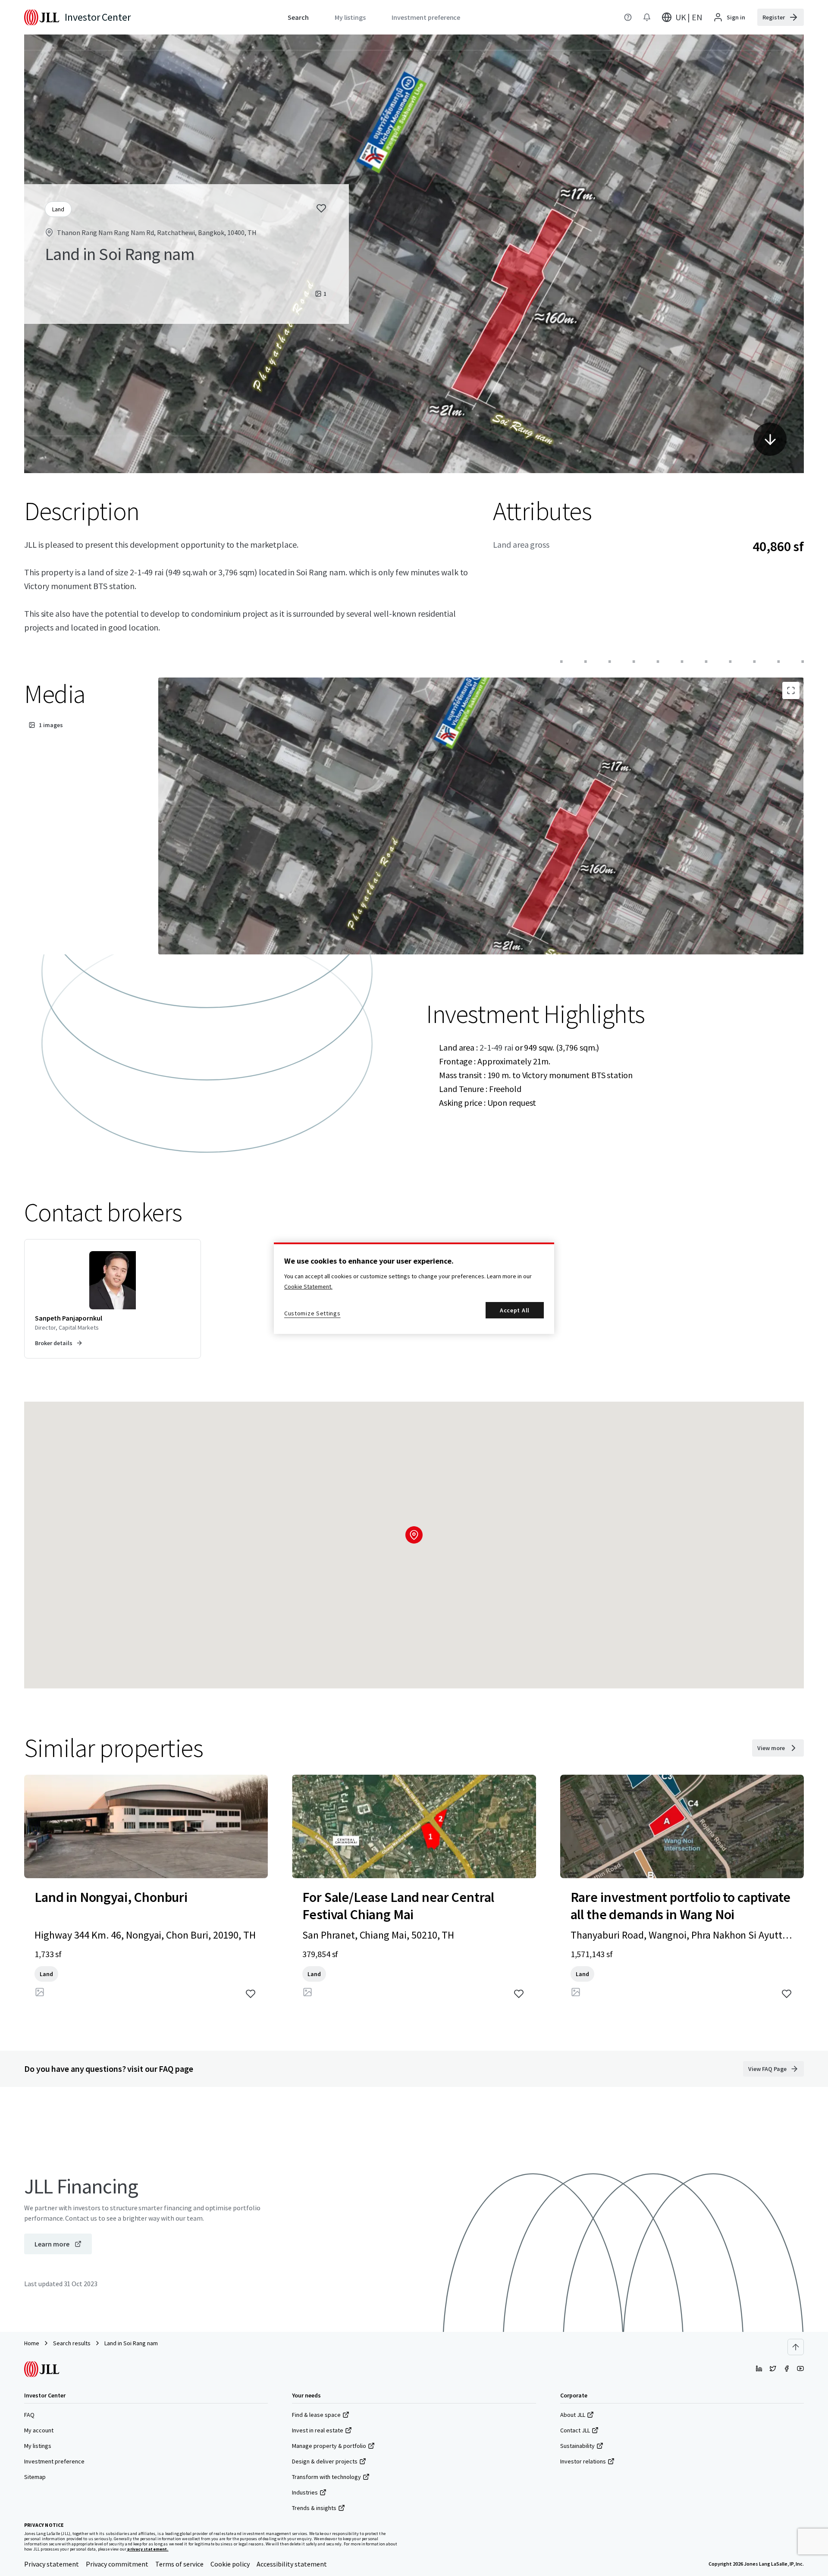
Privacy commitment (117, 2564)
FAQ (29, 2415)
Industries (305, 2492)
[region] (414, 1288)
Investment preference (54, 2461)
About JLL (573, 2415)
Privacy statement (52, 2564)
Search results (72, 2343)
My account (39, 2430)
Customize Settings (312, 1313)
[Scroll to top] (796, 2347)
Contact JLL (575, 2430)
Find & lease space (316, 2415)
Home (32, 2343)
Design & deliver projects (325, 2461)
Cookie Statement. (308, 1286)
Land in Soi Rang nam (131, 2343)
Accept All (515, 1310)
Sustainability (577, 2446)
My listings (38, 2446)
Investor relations (583, 2461)
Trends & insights (314, 2508)
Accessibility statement (292, 2564)
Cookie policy (230, 2564)
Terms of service (179, 2564)
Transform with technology (326, 2477)
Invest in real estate (318, 2430)
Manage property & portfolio (329, 2446)
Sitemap (35, 2477)
